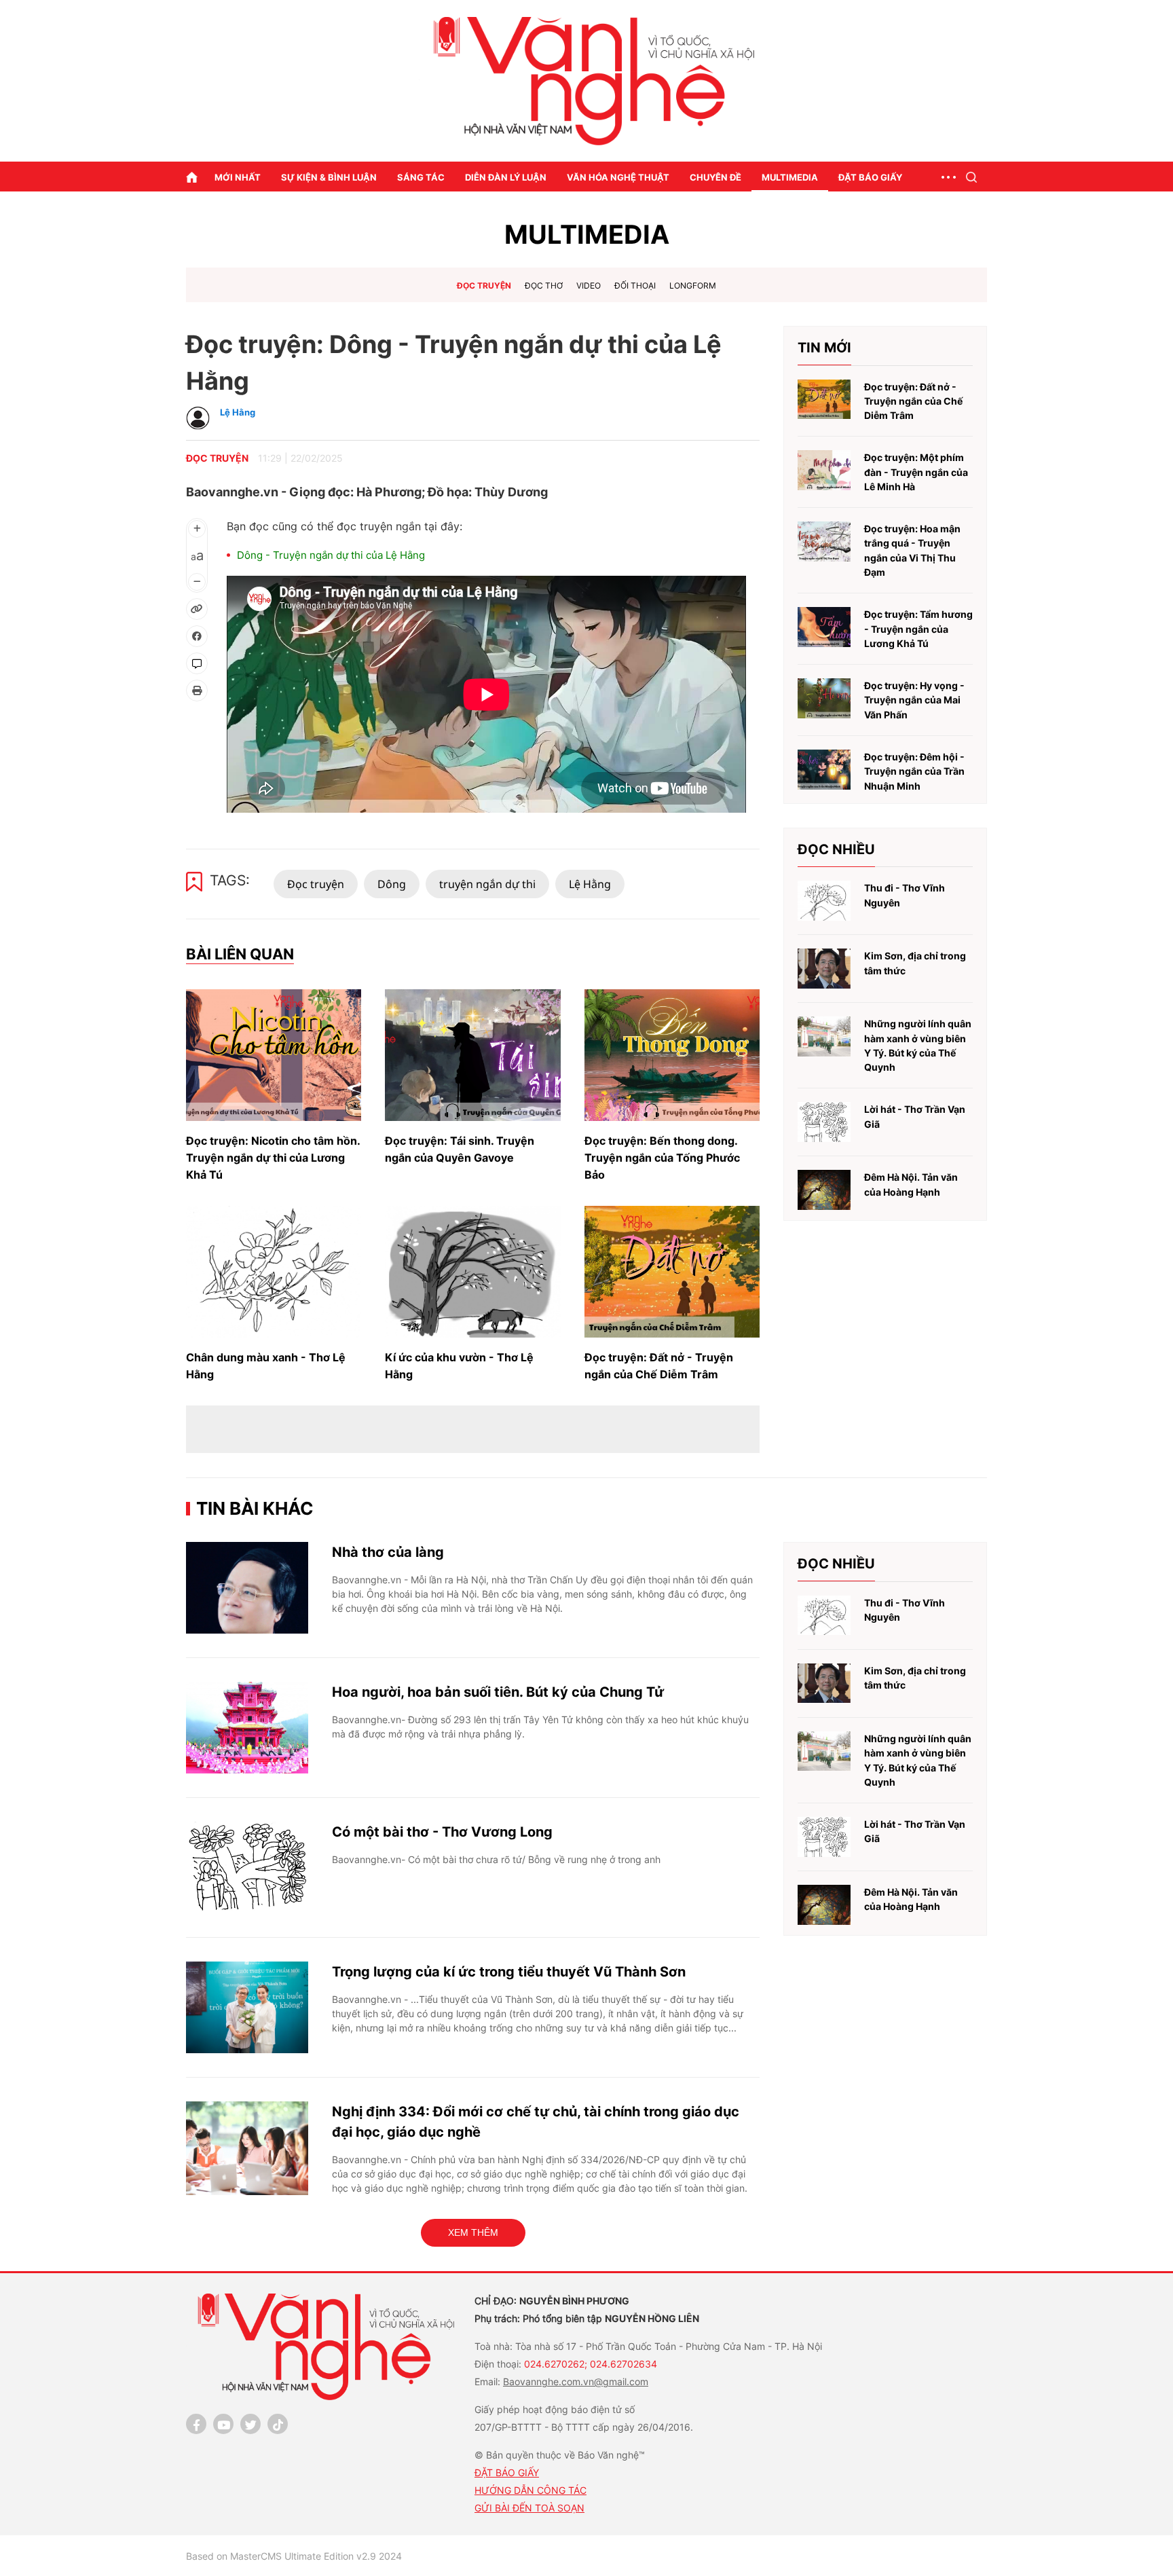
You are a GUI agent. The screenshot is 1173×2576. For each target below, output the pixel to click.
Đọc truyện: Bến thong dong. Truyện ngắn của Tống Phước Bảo (662, 1158)
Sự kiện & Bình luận (329, 177)
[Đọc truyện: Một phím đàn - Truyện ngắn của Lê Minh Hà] (824, 470)
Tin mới (824, 348)
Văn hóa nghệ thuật (618, 177)
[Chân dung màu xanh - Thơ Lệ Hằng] (274, 1272)
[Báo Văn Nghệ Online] (586, 81)
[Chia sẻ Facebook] (197, 636)
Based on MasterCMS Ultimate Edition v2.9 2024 (294, 2556)
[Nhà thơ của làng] (247, 1588)
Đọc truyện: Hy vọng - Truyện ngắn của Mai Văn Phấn (914, 700)
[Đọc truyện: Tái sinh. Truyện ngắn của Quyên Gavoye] (472, 1055)
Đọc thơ (544, 286)
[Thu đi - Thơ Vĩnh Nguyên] (824, 901)
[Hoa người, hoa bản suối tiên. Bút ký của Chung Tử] (247, 1728)
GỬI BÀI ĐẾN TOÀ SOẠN (529, 2508)
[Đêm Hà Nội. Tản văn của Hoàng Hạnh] (824, 1190)
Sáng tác (421, 177)
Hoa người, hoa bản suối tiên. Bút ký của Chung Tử (498, 1692)
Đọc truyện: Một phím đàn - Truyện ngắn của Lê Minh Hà (916, 472)
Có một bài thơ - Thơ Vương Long (442, 1832)
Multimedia (790, 177)
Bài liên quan (240, 954)
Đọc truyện (484, 286)
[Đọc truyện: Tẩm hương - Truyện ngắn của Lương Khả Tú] (824, 627)
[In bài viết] (197, 691)
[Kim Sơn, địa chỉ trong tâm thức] (824, 969)
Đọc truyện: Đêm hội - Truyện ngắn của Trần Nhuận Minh (914, 771)
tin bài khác (255, 1508)
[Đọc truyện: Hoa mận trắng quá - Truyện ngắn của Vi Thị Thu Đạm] (824, 541)
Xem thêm (473, 2232)
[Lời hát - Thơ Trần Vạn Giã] (824, 1122)
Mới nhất (238, 177)
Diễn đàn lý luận (506, 177)
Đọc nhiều (836, 849)
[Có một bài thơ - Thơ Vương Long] (247, 1867)
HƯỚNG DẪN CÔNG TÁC (530, 2490)
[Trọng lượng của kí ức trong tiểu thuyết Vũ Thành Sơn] (247, 2007)
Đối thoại (635, 286)
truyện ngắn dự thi (487, 884)
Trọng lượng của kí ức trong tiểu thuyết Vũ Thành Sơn (509, 1972)
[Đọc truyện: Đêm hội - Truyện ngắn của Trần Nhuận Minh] (824, 770)
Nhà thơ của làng (388, 1552)
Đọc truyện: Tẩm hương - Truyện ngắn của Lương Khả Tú (918, 629)
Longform (693, 286)
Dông (392, 884)
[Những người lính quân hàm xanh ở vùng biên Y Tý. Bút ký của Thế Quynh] (824, 1036)
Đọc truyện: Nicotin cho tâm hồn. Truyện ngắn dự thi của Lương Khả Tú (273, 1158)
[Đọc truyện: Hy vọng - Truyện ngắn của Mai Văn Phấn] (824, 698)
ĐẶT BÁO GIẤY (507, 2472)
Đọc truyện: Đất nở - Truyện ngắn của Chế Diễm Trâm (913, 401)
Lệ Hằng (590, 884)
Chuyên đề (715, 177)
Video (589, 286)
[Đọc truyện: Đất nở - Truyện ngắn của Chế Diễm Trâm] (672, 1272)
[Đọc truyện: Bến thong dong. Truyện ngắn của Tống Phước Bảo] (672, 1055)
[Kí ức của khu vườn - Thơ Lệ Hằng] (472, 1272)
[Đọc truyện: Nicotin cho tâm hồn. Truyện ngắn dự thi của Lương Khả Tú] (274, 1055)
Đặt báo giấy (870, 177)
